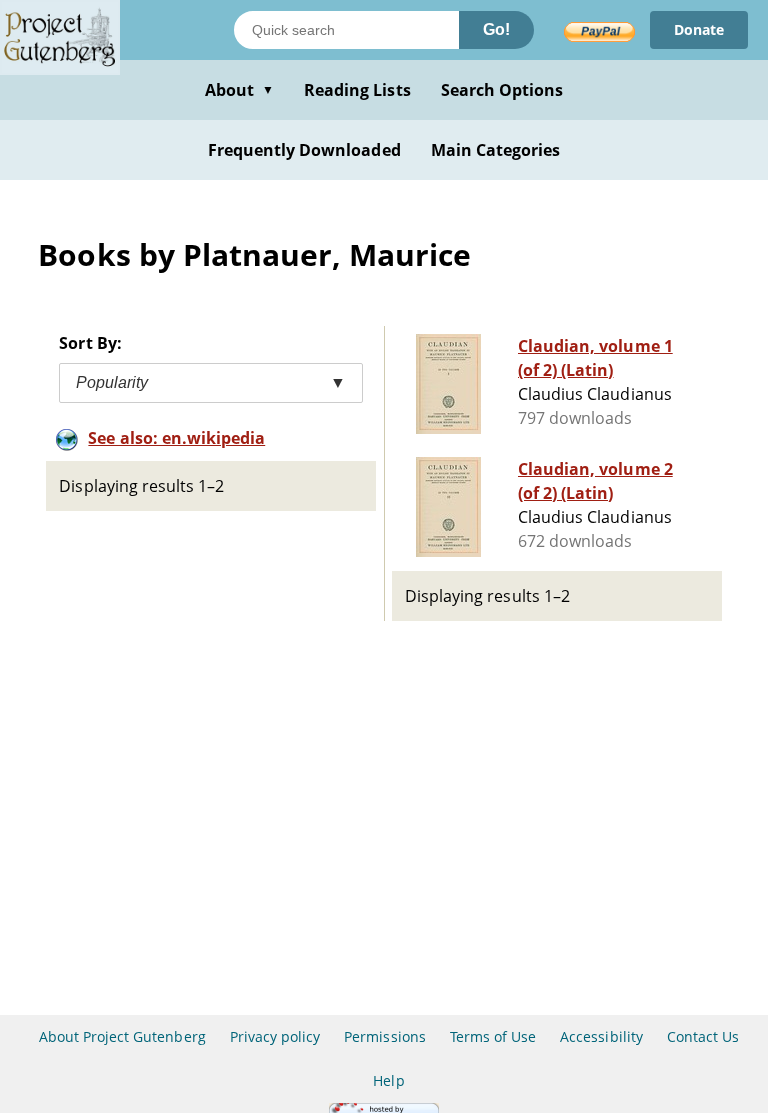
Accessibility (601, 1036)
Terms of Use (493, 1036)
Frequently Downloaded (304, 150)
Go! (496, 29)
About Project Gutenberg (122, 1036)
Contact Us (703, 1036)
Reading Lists (357, 90)
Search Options (502, 90)
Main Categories (496, 150)
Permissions (384, 1036)
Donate (699, 29)
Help (388, 1080)
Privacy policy (275, 1036)
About (239, 90)
